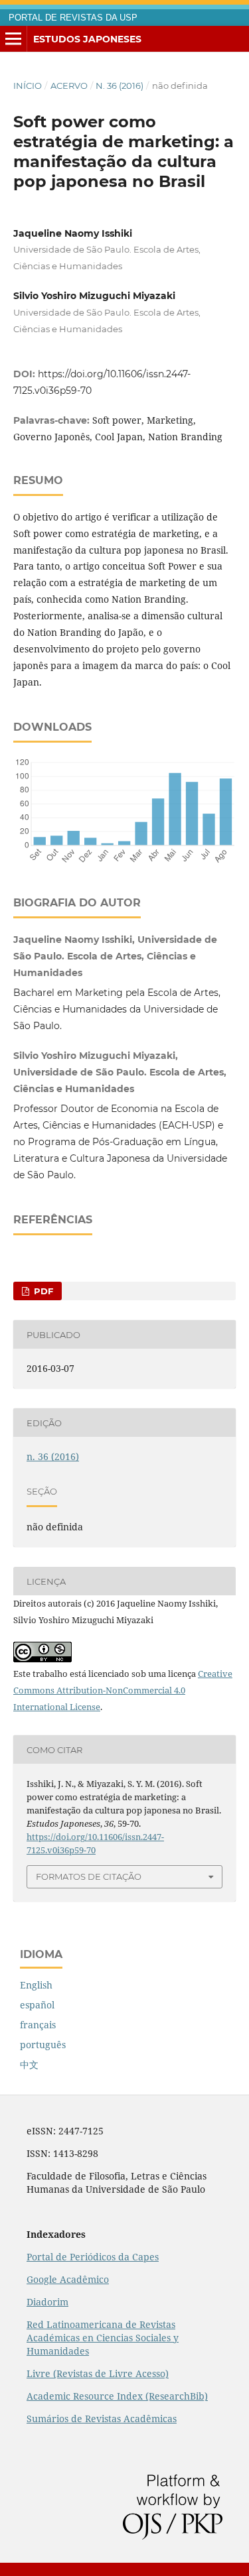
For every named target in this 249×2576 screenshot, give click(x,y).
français (38, 2025)
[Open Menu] (13, 39)
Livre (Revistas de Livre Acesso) (98, 2373)
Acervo (69, 86)
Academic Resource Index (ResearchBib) (117, 2396)
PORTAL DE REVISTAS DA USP (73, 18)
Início (28, 86)
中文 (29, 2064)
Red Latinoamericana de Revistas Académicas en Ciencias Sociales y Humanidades (103, 2338)
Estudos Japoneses (87, 39)
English (36, 1985)
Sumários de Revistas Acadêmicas (102, 2419)
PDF (42, 1291)
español (37, 2005)
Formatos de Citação (89, 1876)
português (43, 2045)
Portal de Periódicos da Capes (93, 2257)
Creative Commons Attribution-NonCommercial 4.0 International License (123, 1690)
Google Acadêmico (68, 2279)
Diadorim (47, 2302)
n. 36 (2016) (120, 86)
